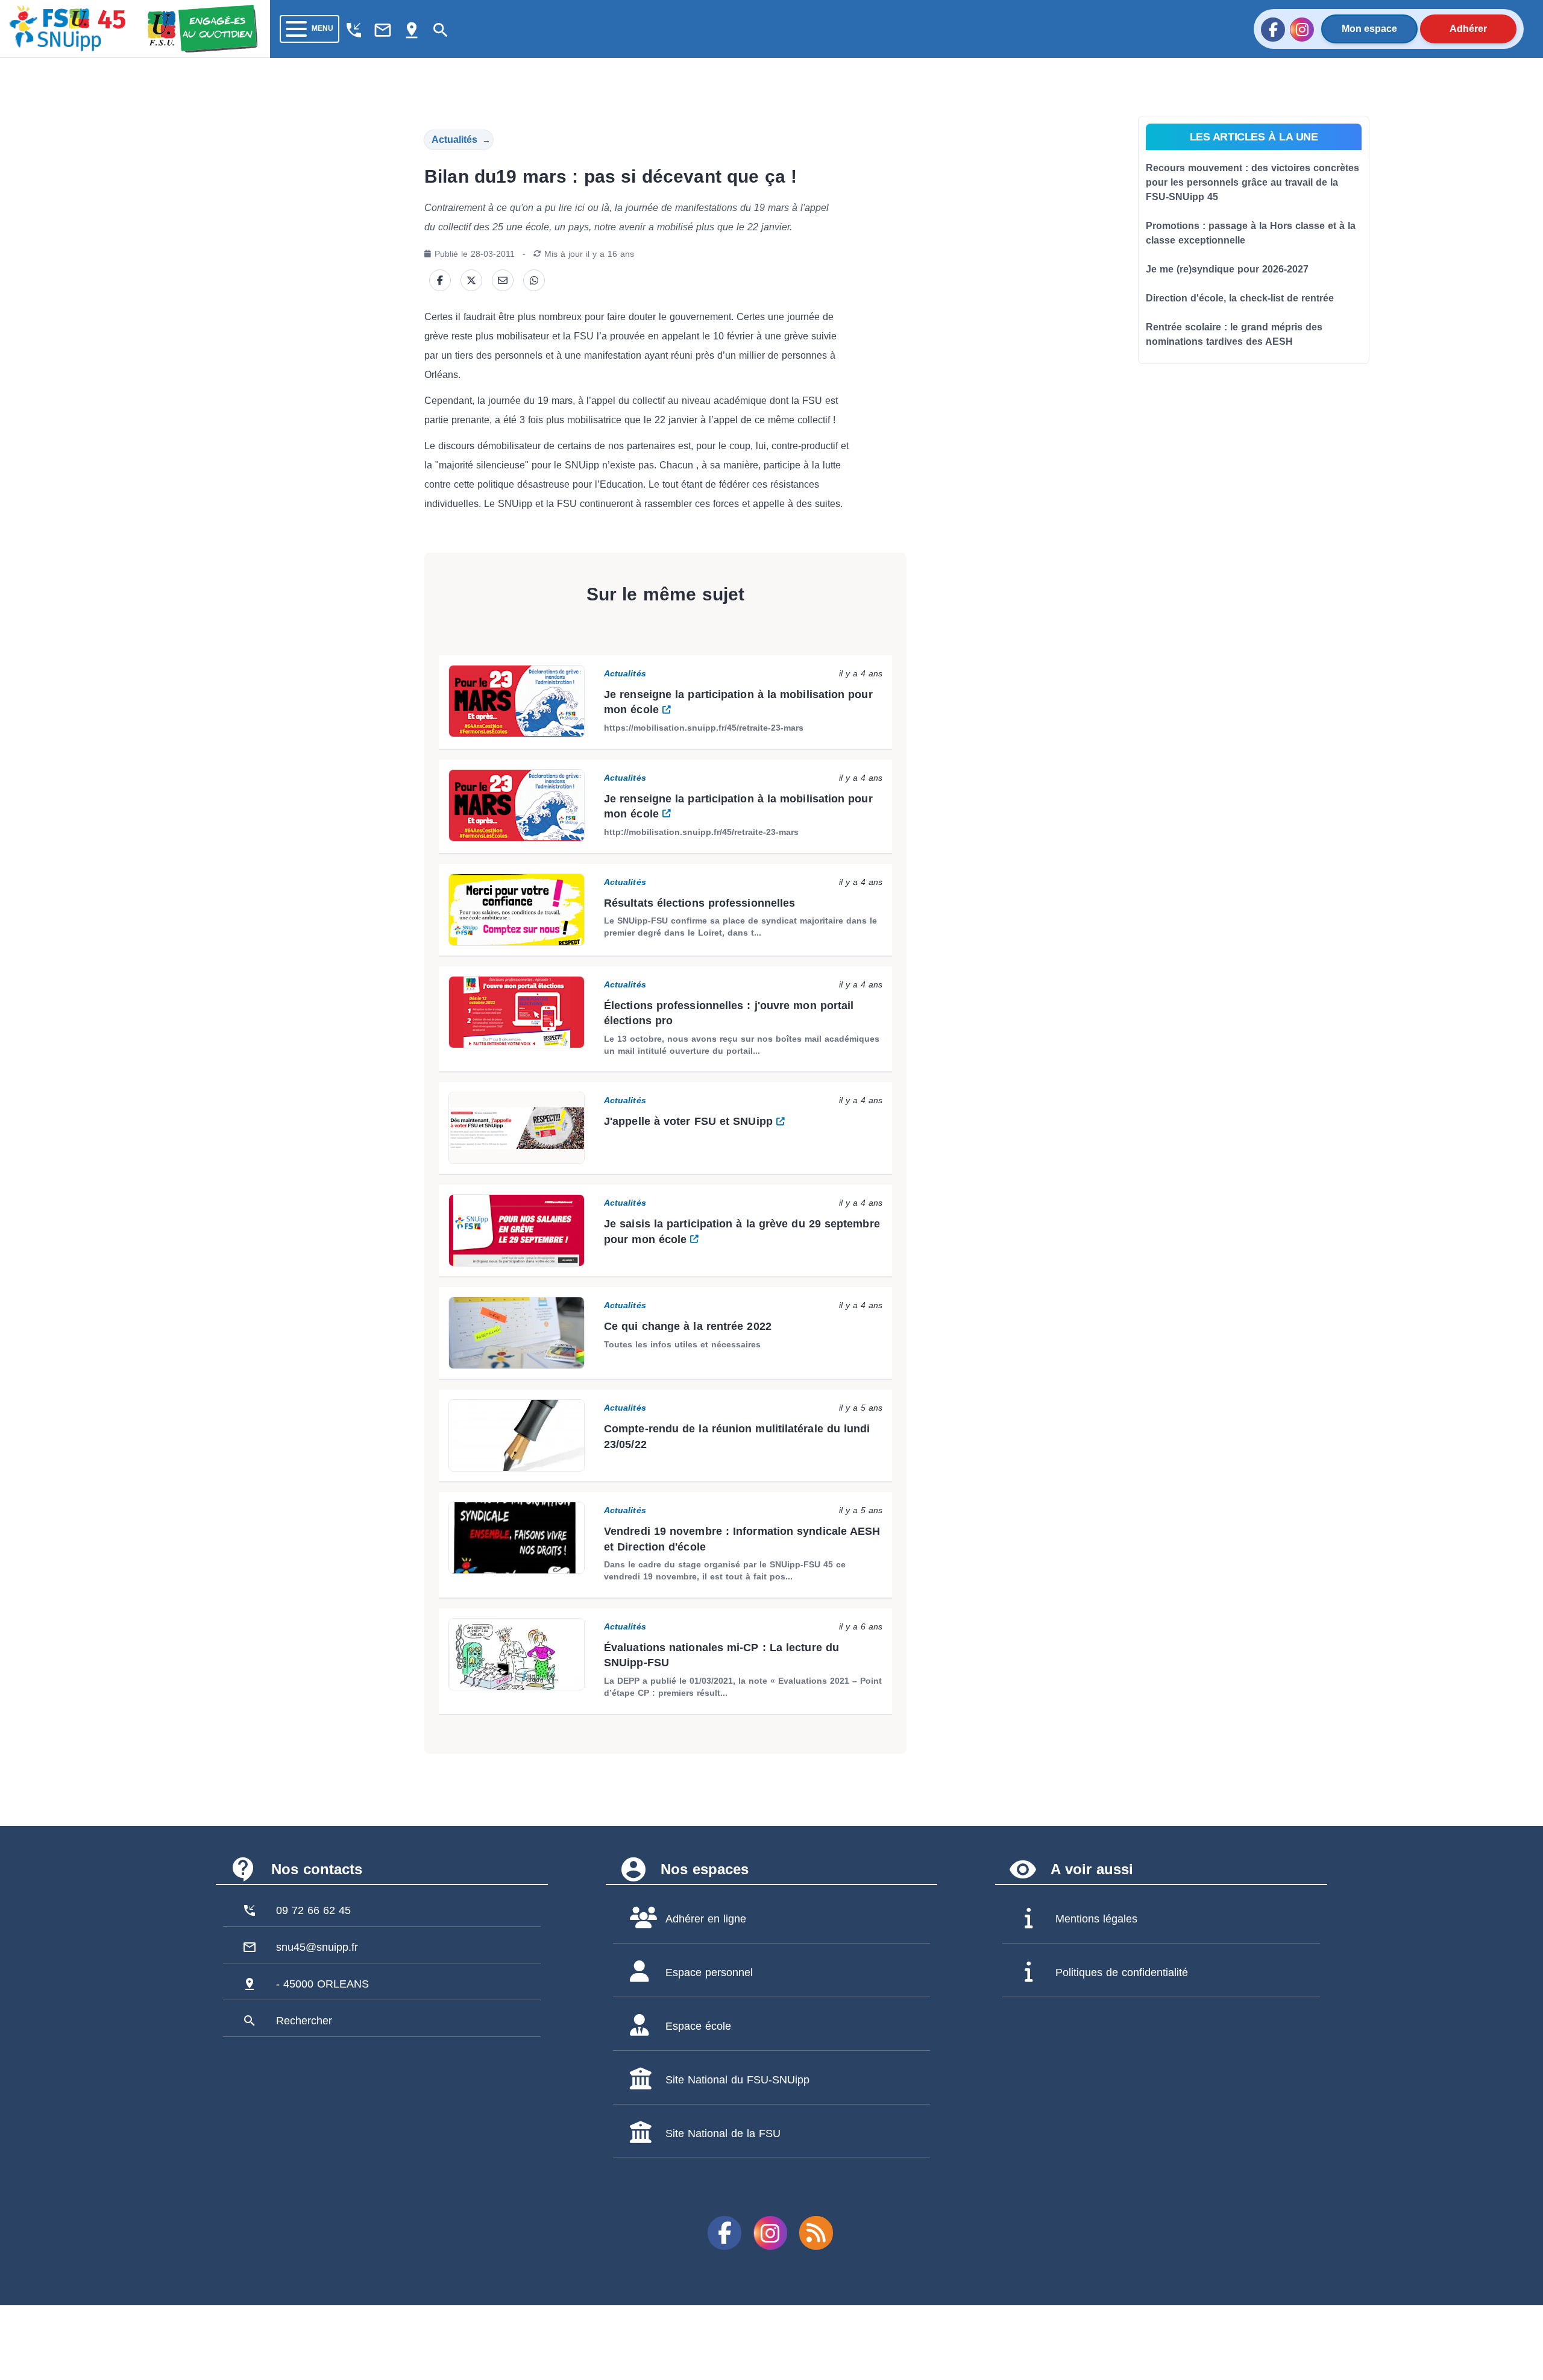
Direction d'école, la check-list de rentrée (1240, 298)
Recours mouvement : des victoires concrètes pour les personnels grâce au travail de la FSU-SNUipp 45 (1252, 182)
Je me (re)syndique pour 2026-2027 (1227, 269)
